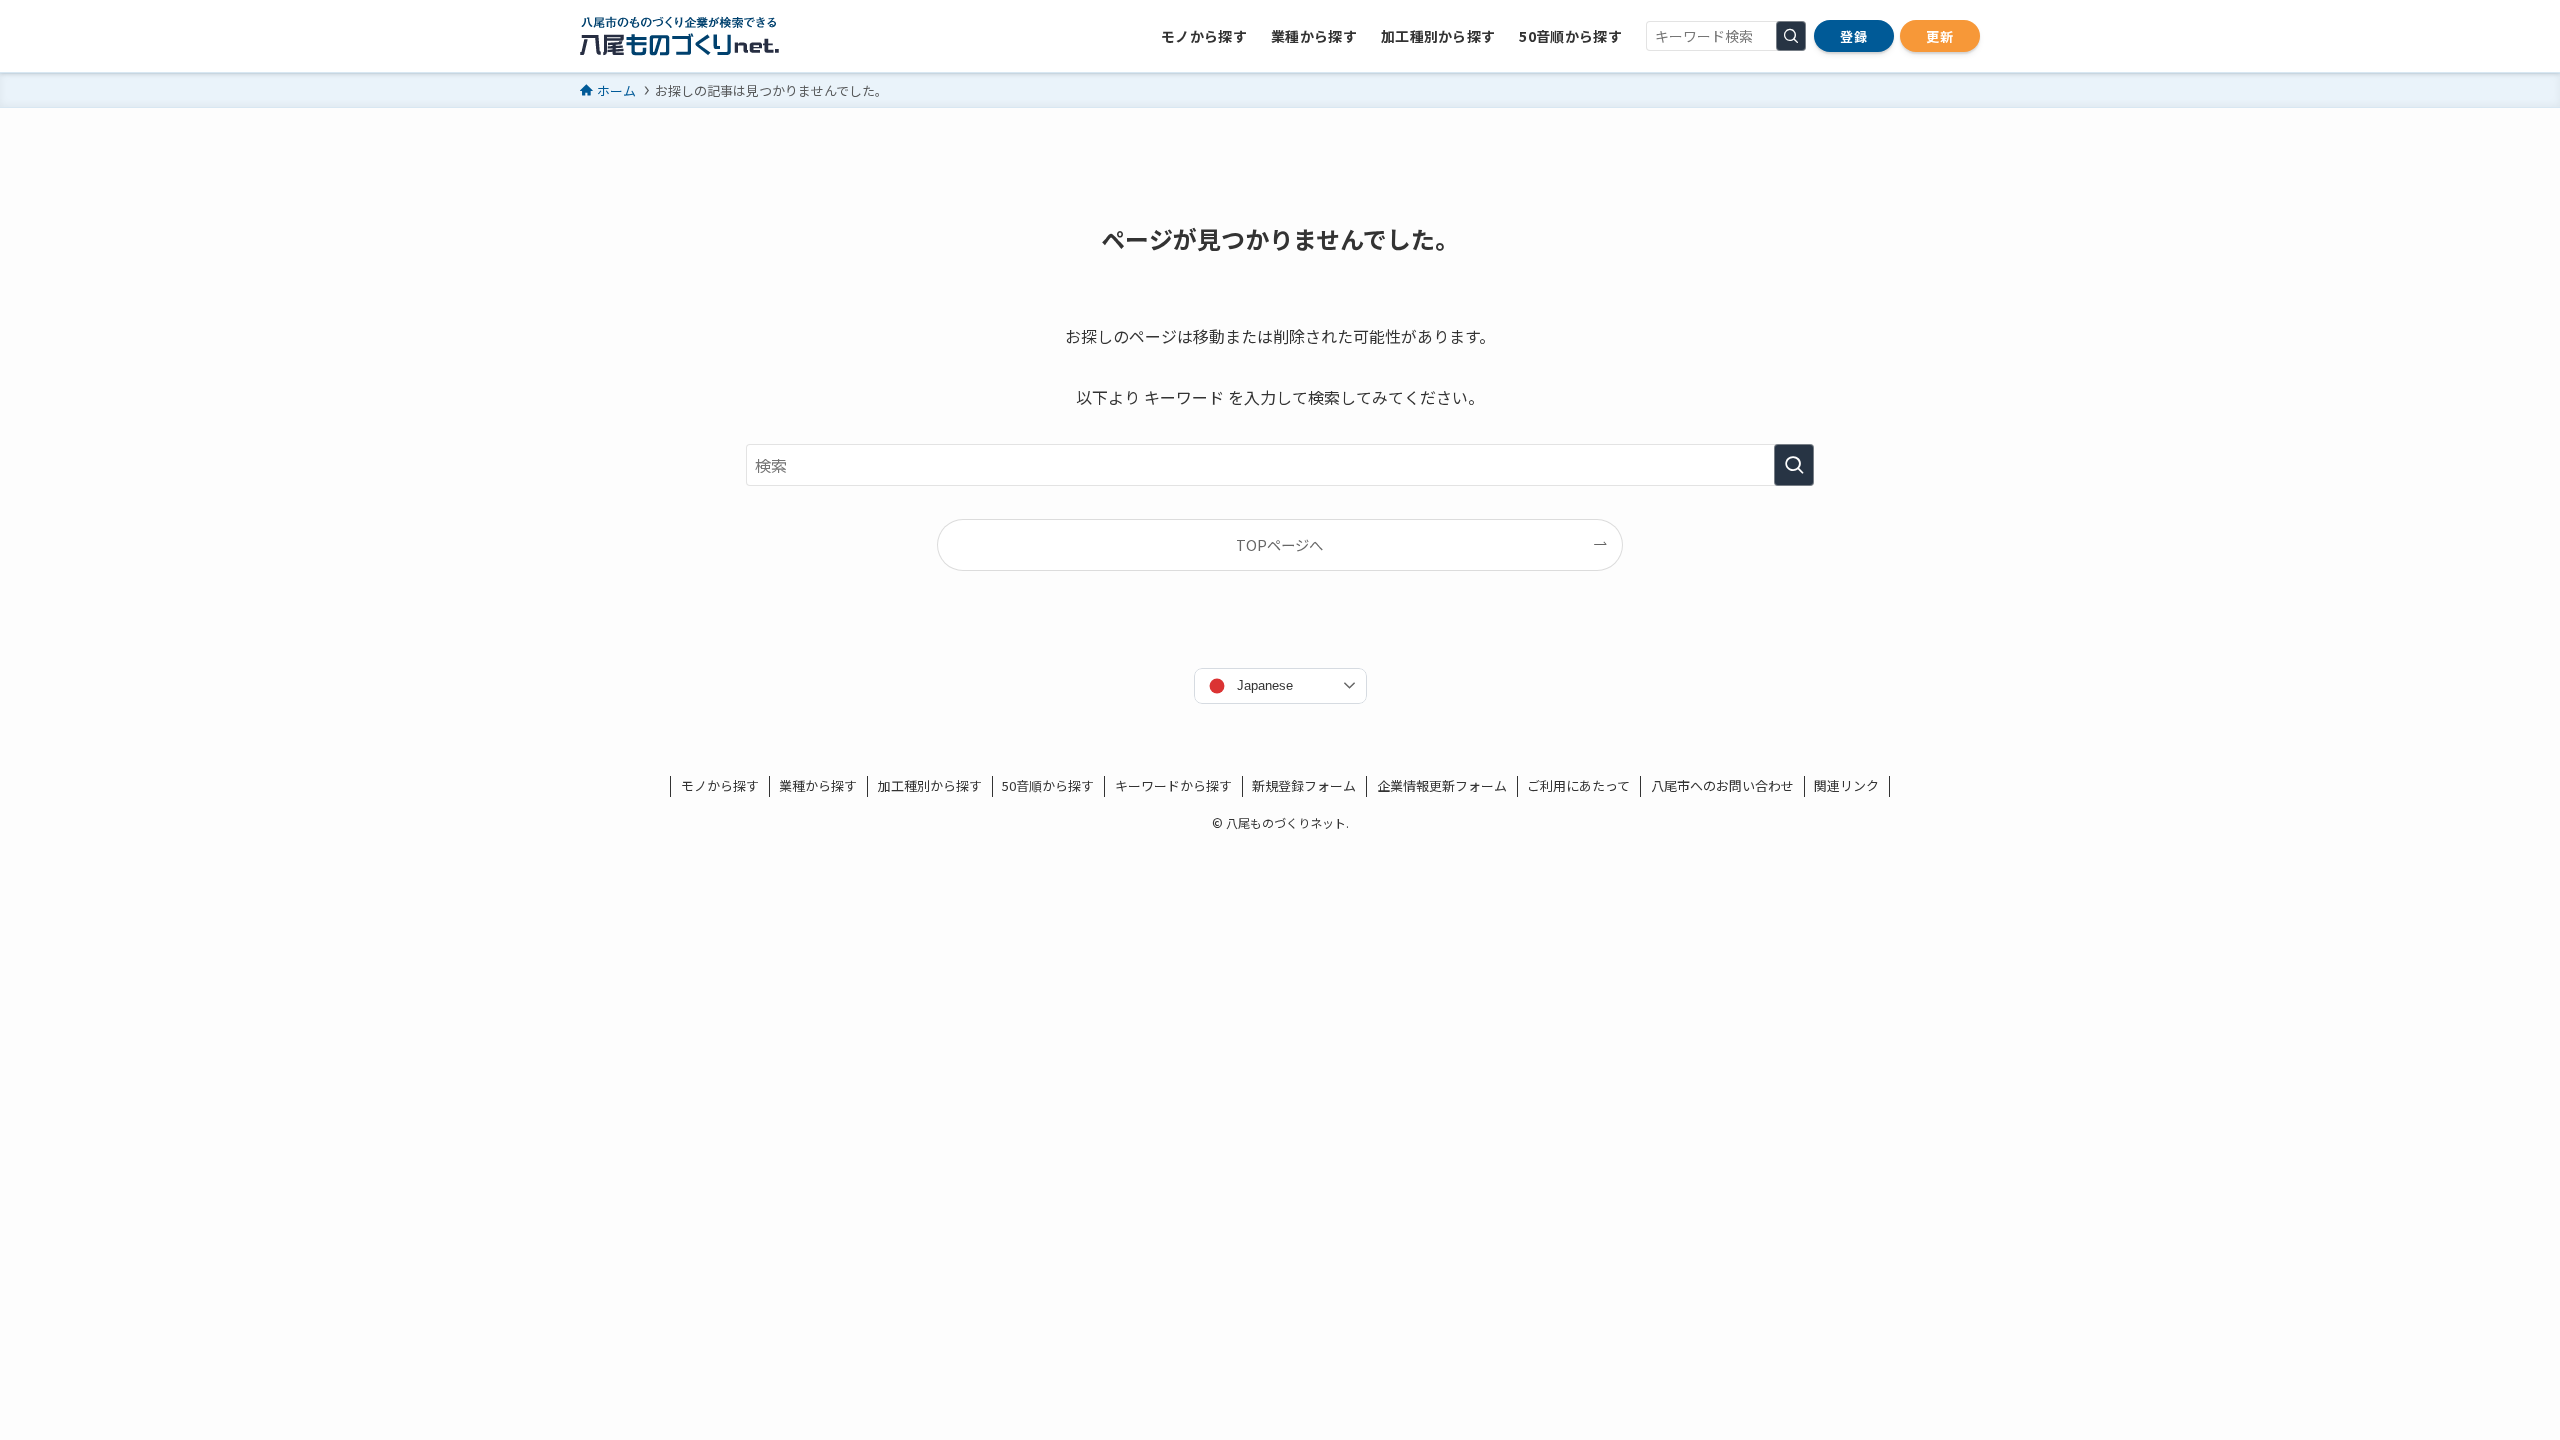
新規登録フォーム (1304, 785)
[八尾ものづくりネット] (679, 36)
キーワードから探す (1173, 785)
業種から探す (818, 785)
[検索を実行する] (1791, 36)
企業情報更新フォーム (1442, 785)
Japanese (1265, 685)
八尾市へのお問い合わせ (1722, 785)
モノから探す (720, 785)
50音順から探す (1048, 785)
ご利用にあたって (1578, 785)
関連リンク (1846, 785)
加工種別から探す (930, 785)
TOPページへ (1279, 544)
